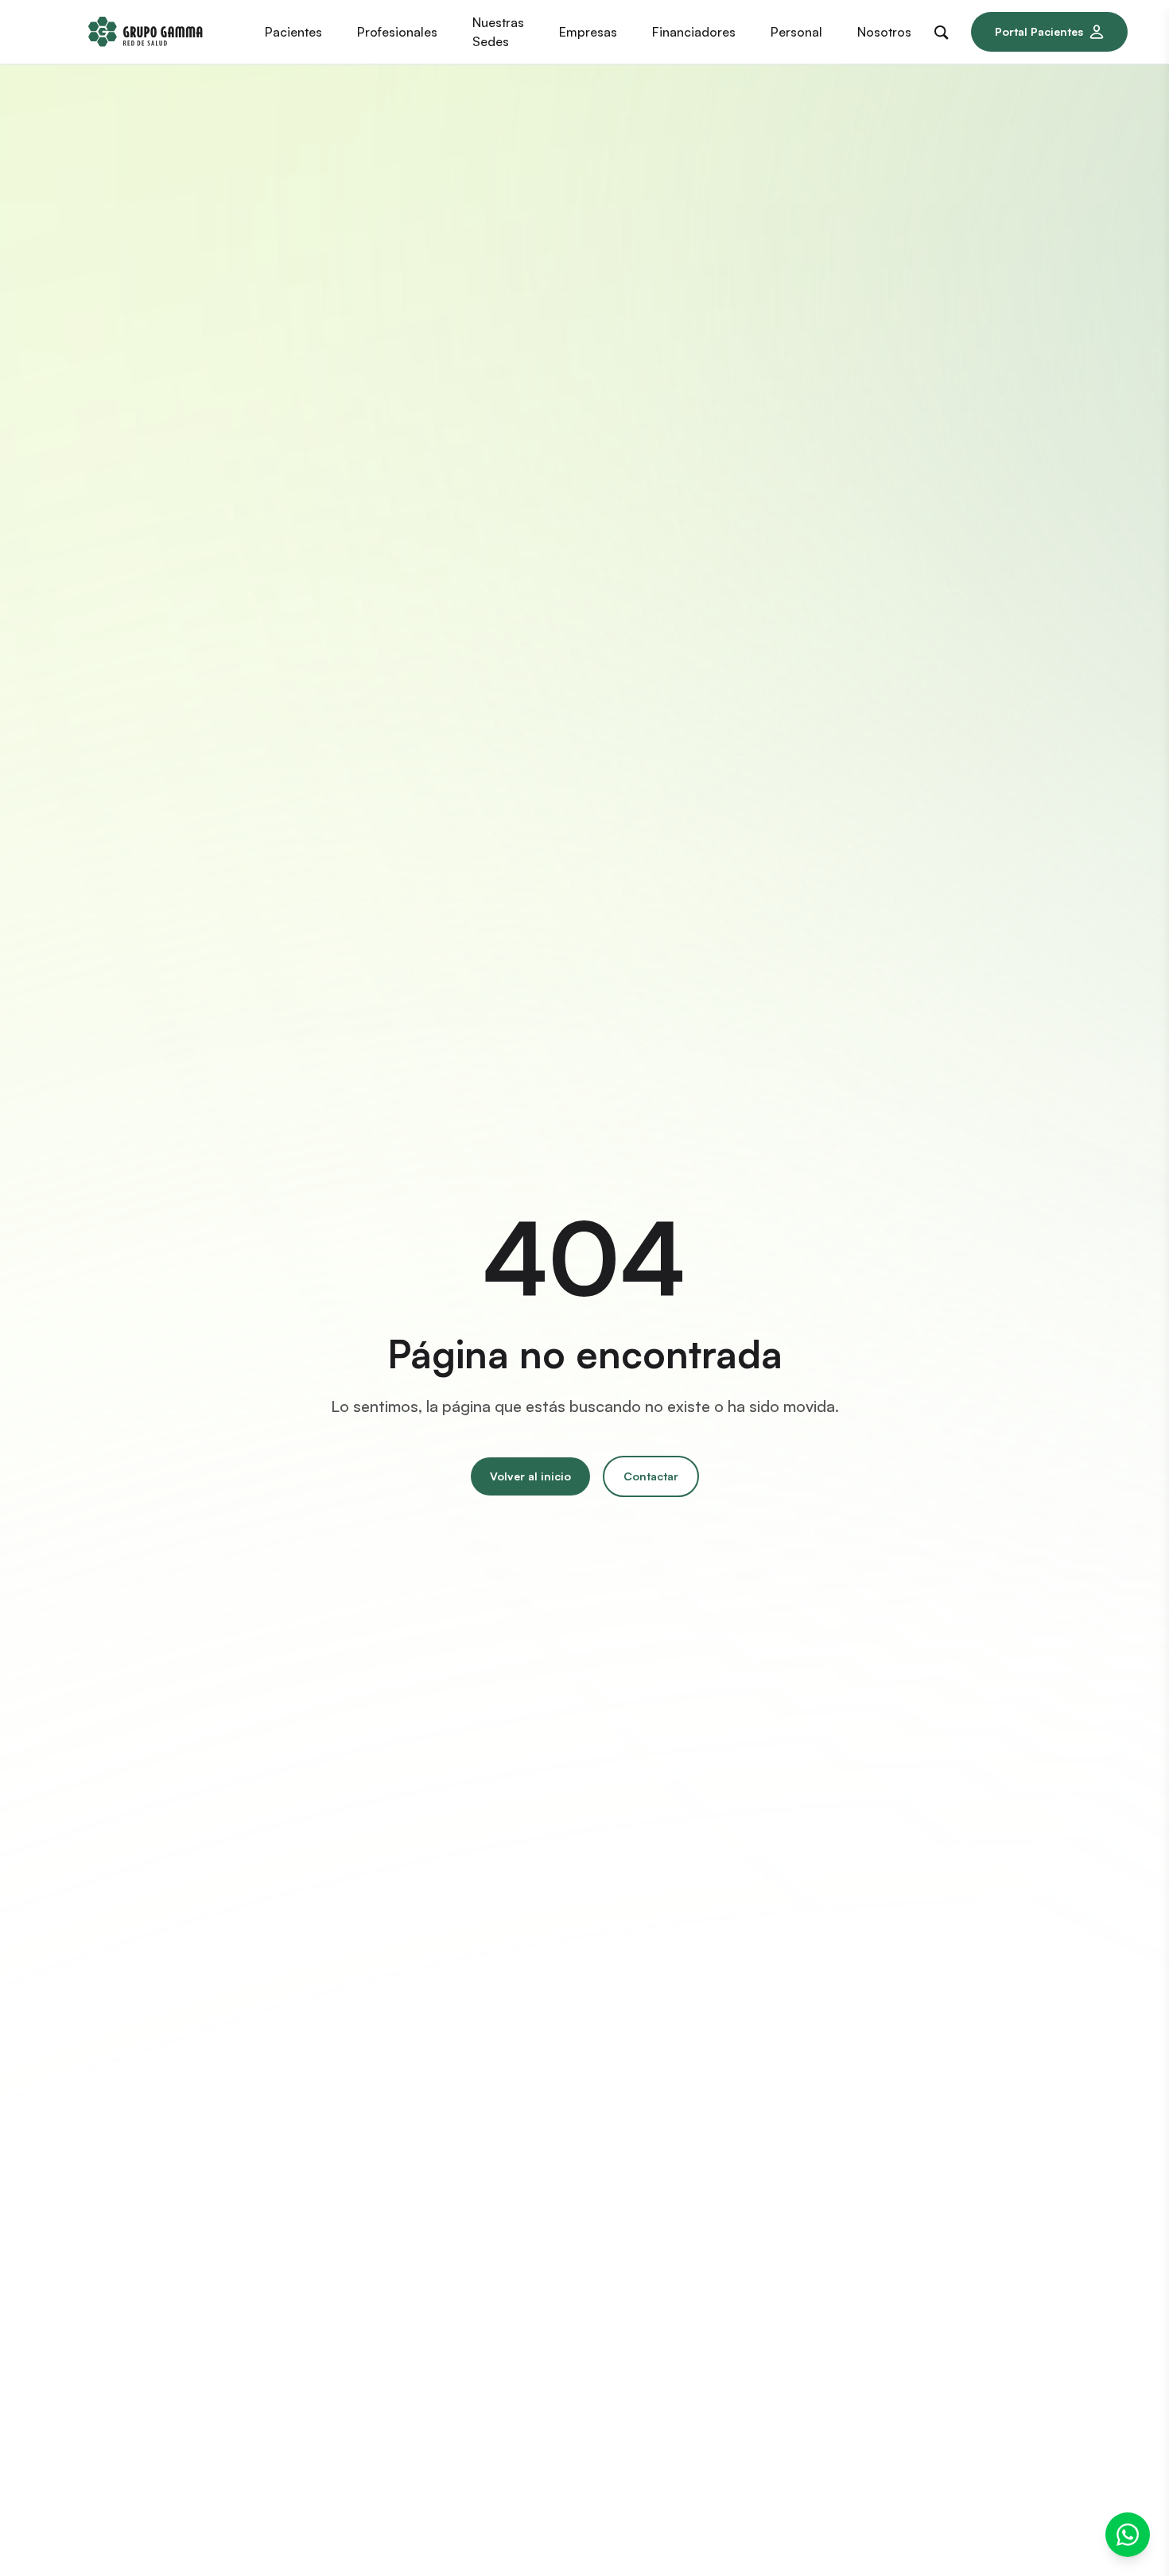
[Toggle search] (945, 29)
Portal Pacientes (1039, 31)
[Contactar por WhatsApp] (1128, 2535)
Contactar (651, 1476)
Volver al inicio (530, 1476)
